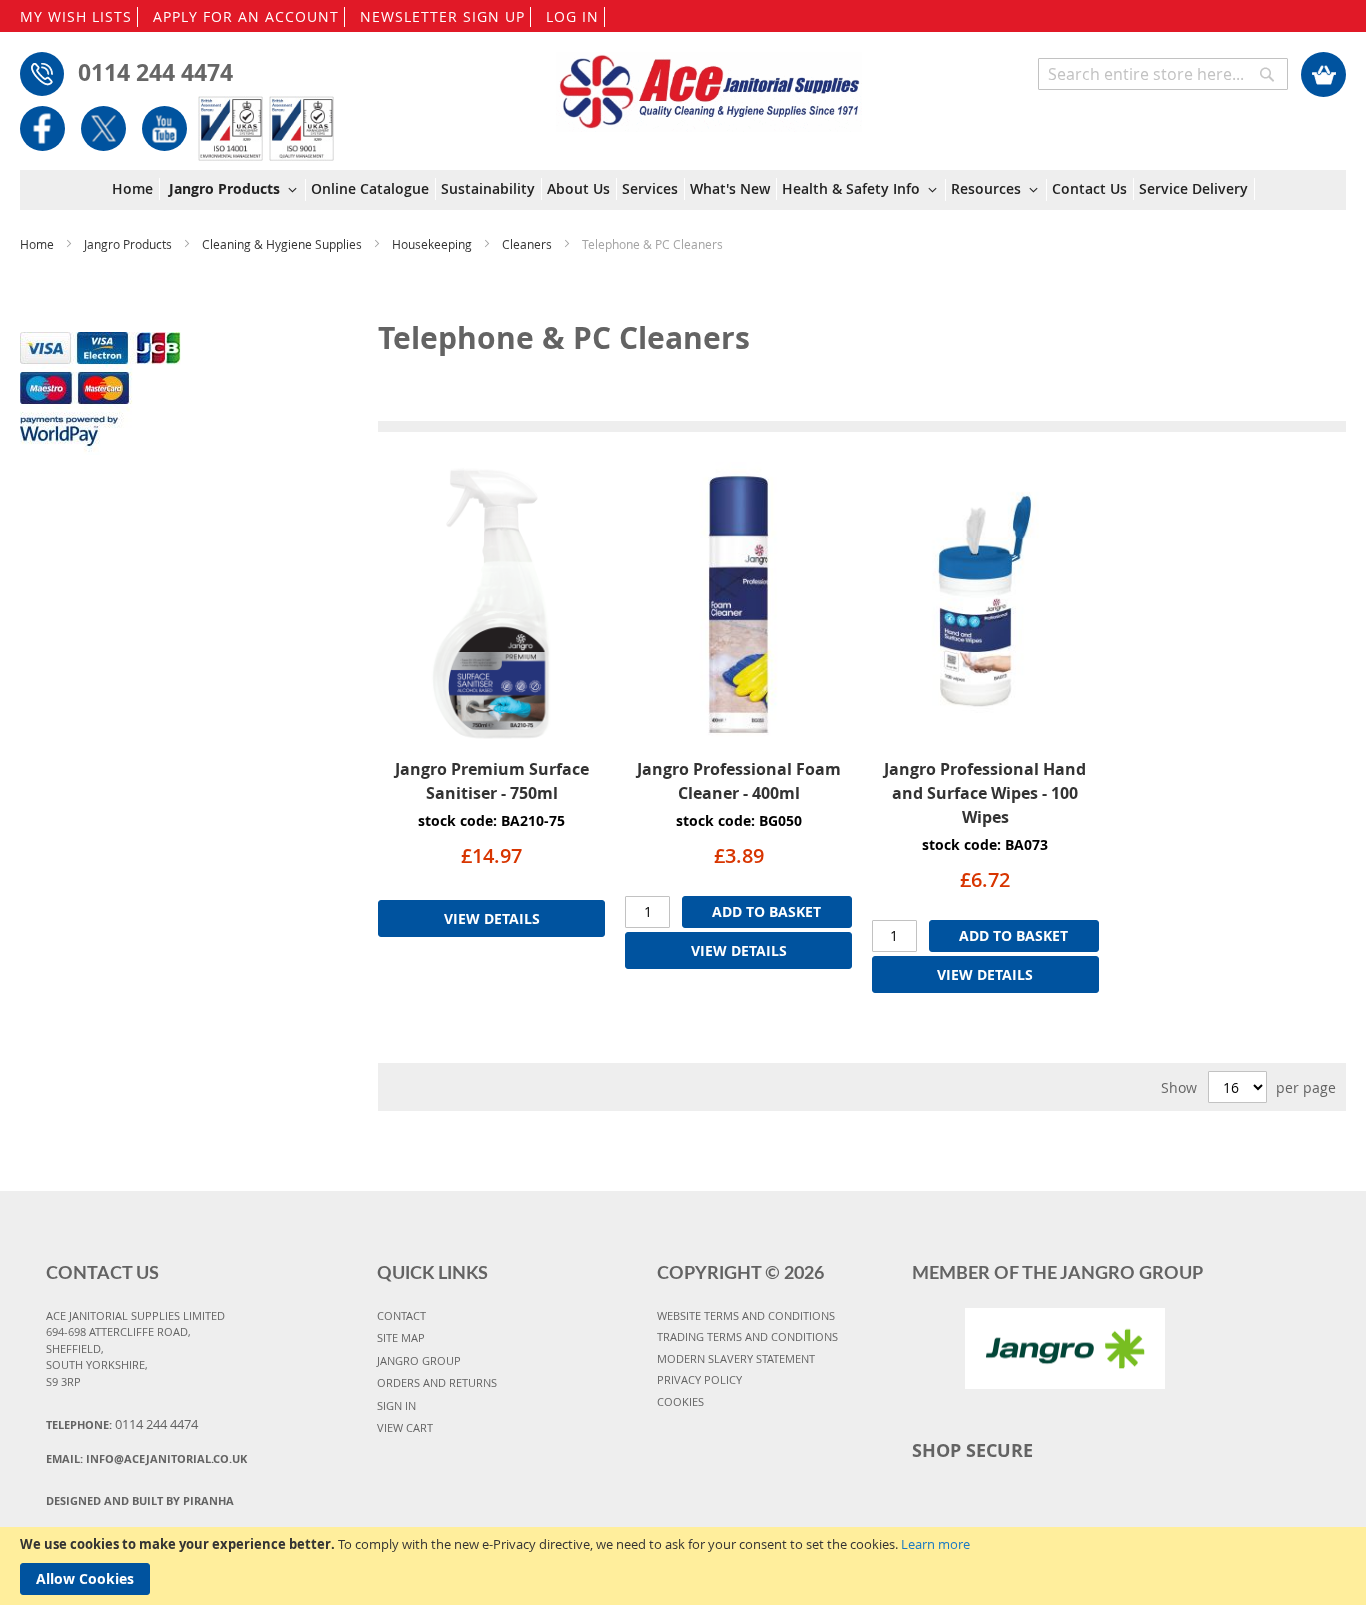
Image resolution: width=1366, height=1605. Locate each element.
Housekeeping (433, 244)
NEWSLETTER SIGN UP (442, 16)
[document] (683, 1566)
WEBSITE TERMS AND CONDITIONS (746, 1315)
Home (38, 244)
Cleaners (528, 244)
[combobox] (1163, 74)
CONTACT (401, 1315)
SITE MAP (401, 1337)
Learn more (935, 1544)
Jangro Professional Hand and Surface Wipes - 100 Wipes (985, 793)
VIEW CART (405, 1427)
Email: (146, 1458)
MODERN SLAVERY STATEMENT (736, 1358)
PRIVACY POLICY (699, 1379)
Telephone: (122, 1424)
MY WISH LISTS (76, 16)
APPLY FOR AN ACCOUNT (246, 16)
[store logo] (709, 82)
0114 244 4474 (155, 72)
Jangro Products (129, 244)
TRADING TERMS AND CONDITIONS (747, 1336)
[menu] (683, 190)
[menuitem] (136, 189)
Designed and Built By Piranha (140, 1500)
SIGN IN (396, 1405)
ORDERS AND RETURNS (437, 1382)
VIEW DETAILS (492, 918)
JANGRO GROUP (419, 1360)
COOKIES (680, 1401)
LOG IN (572, 16)
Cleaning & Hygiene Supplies (283, 244)
